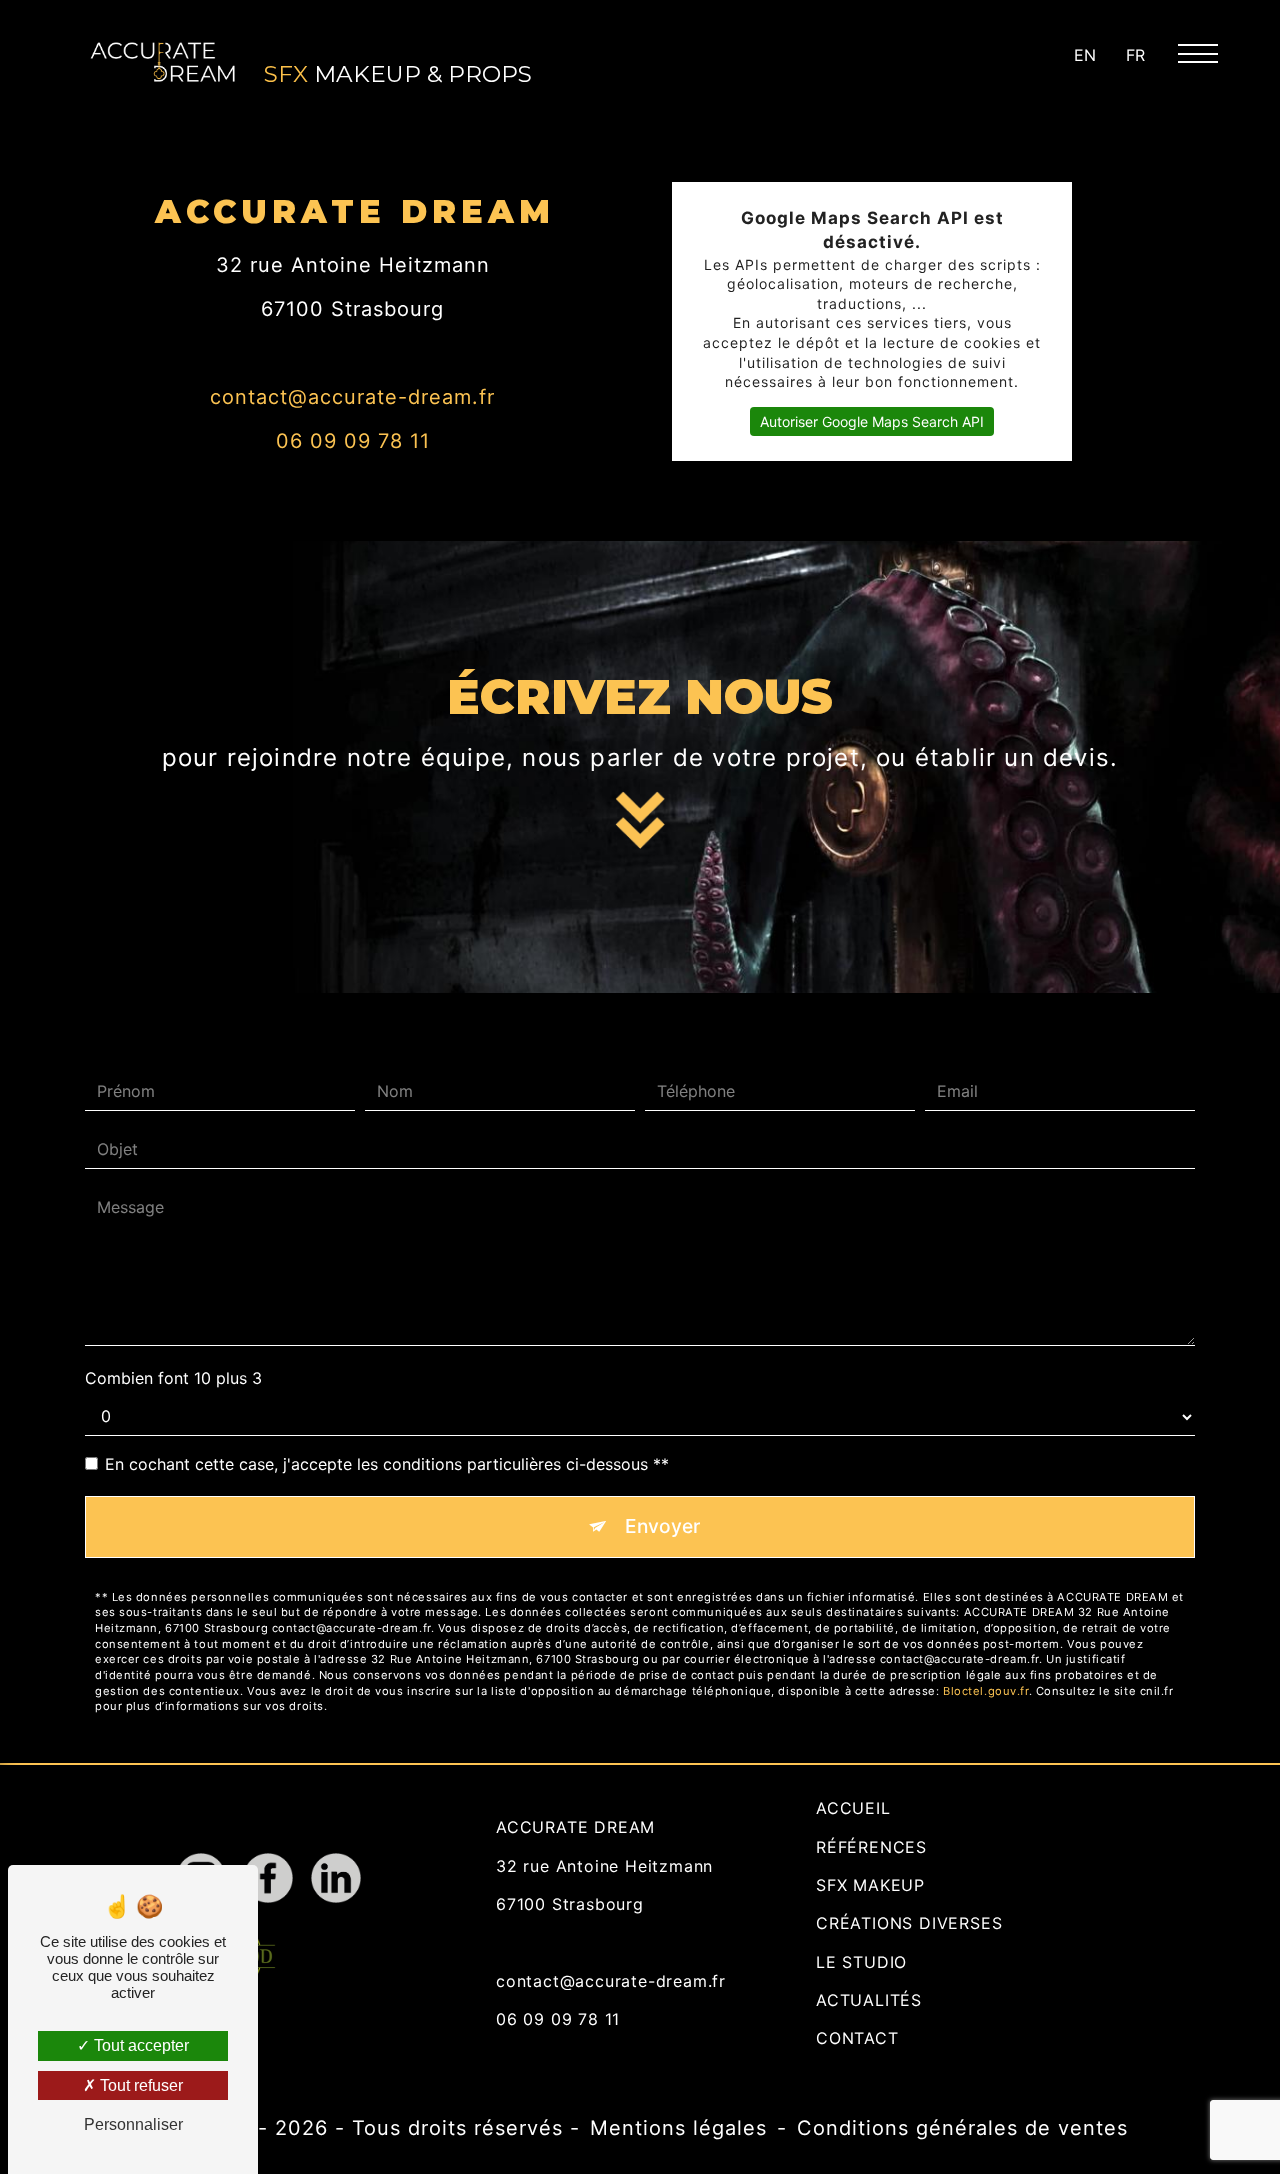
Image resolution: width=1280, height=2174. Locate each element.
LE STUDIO (861, 1962)
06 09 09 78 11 (353, 441)
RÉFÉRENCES (871, 1847)
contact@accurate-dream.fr (352, 397)
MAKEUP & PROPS (398, 74)
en (1085, 55)
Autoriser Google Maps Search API (872, 421)
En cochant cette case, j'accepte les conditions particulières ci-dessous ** (387, 1464)
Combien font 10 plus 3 (173, 1378)
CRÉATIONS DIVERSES (909, 1923)
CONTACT (857, 2038)
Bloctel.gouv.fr (985, 1691)
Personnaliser (133, 2124)
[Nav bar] (1206, 52)
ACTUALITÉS (869, 2000)
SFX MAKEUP (870, 1885)
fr (1135, 55)
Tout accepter (139, 2045)
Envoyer (662, 1526)
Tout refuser (139, 2085)
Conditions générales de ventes (962, 2128)
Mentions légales (678, 2128)
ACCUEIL (853, 1808)
